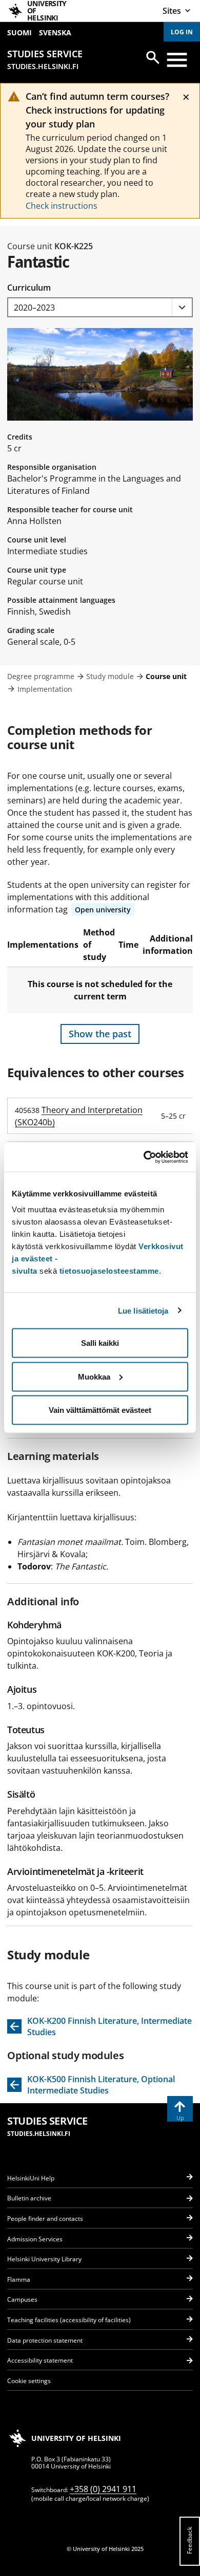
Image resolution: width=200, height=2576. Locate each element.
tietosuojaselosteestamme (109, 1271)
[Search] (153, 57)
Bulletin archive (29, 2198)
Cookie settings (29, 2381)
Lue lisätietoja (143, 1310)
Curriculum (29, 288)
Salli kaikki (100, 1343)
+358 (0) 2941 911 (103, 2489)
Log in (182, 32)
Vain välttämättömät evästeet (100, 1410)
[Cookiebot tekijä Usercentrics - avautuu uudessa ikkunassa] (144, 1158)
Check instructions (62, 206)
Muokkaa (94, 1376)
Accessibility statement (40, 2360)
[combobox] (100, 307)
